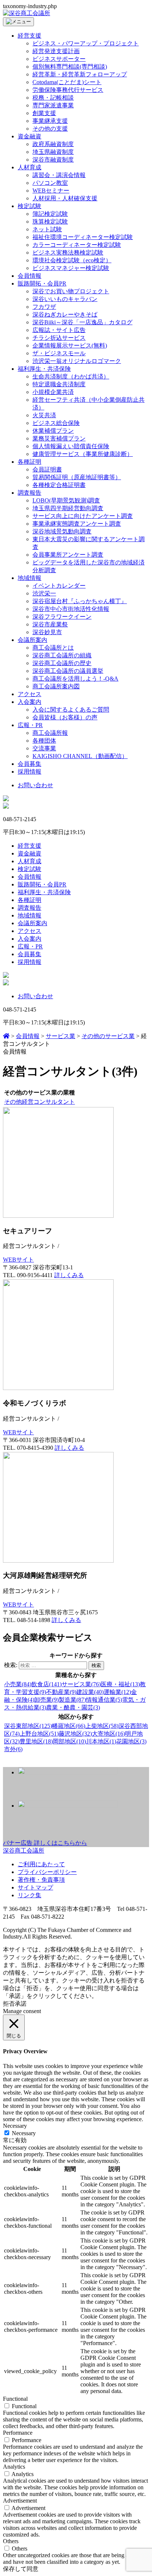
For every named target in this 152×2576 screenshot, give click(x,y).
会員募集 (30, 764)
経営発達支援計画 (56, 51)
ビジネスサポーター (59, 59)
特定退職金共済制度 (59, 384)
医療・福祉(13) (120, 1684)
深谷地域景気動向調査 (62, 531)
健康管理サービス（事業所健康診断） (83, 454)
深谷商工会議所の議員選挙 (68, 671)
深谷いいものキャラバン (65, 299)
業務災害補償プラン (59, 438)
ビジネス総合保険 (56, 423)
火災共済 (44, 415)
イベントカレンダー (59, 586)
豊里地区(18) (36, 1741)
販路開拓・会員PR (42, 283)
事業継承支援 (50, 121)
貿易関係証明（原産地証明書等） (77, 477)
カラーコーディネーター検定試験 (77, 245)
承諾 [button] (21, 2004)
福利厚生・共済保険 (44, 369)
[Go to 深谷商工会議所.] (6, 1036)
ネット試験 (47, 229)
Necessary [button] (15, 2126)
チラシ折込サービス (59, 338)
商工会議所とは (53, 648)
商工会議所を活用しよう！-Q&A (75, 679)
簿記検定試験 (50, 214)
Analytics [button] (14, 2467)
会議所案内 (32, 640)
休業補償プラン (53, 431)
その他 (13, 1102)
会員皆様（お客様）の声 (65, 717)
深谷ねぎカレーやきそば (65, 314)
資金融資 (30, 136)
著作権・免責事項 (41, 1880)
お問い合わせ (35, 785)
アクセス (30, 694)
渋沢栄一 (44, 593)
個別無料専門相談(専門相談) (70, 67)
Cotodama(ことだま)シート (67, 82)
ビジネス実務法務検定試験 (68, 253)
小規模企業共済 (53, 392)
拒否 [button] (9, 2004)
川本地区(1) (101, 1741)
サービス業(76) (81, 1684)
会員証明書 (47, 469)
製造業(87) (72, 1700)
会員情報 (30, 276)
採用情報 (30, 772)
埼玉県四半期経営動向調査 (68, 508)
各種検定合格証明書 (59, 485)
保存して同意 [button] (21, 2569)
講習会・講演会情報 (59, 175)
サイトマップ (35, 1887)
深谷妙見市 (47, 632)
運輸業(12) (117, 1692)
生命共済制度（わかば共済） (71, 376)
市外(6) (13, 1749)
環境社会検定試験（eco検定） (72, 260)
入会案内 (30, 702)
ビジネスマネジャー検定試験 (71, 268)
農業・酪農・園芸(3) (73, 1707)
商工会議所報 (50, 733)
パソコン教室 (50, 183)
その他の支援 (50, 129)
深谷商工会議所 (24, 1851)
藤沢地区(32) (75, 1734)
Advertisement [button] (20, 2501)
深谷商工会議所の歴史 (62, 663)
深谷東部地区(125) (28, 1726)
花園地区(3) (131, 1741)
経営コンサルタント (48, 1102)
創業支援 (44, 113)
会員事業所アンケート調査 (68, 555)
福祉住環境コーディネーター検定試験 (83, 237)
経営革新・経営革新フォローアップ (80, 74)
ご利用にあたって (41, 1864)
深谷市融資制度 (53, 160)
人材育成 (30, 167)
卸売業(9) (46, 1700)
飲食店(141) (46, 1684)
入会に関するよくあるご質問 (71, 710)
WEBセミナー (51, 191)
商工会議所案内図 (56, 686)
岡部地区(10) (69, 1741)
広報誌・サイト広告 (59, 330)
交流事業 (44, 748)
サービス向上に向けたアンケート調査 (83, 516)
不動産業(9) (61, 1692)
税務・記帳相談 (53, 98)
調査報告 (30, 493)
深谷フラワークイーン (62, 617)
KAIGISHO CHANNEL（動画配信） (80, 756)
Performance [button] (18, 2433)
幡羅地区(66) (69, 1726)
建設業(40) (90, 1692)
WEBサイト (18, 1260)
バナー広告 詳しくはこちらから (45, 1843)
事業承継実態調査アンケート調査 (77, 524)
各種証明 (30, 462)
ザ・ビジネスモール (59, 353)
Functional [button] (15, 2399)
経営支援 (30, 36)
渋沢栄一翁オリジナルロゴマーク (77, 361)
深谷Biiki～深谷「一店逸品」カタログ (82, 322)
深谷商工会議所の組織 (62, 655)
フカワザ (44, 307)
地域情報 (30, 578)
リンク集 (30, 1895)
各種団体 (44, 741)
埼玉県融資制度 (53, 152)
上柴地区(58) (102, 1726)
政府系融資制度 (53, 144)
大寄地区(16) (108, 1734)
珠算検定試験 (50, 222)
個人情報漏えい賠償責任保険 (71, 446)
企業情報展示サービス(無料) (70, 345)
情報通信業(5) (104, 1700)
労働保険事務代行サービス (68, 90)
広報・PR (30, 725)
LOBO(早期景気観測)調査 (66, 500)
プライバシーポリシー (47, 1872)
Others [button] (11, 2541)
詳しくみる (69, 1275)
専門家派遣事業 (53, 105)
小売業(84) (18, 1684)
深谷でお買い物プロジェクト (71, 291)
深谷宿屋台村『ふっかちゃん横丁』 (80, 601)
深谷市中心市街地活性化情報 (71, 609)
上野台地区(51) (39, 1734)
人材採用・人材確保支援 (65, 198)
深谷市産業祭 (50, 624)
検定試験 (30, 206)
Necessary (24, 2133)
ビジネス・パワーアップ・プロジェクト (86, 43)
